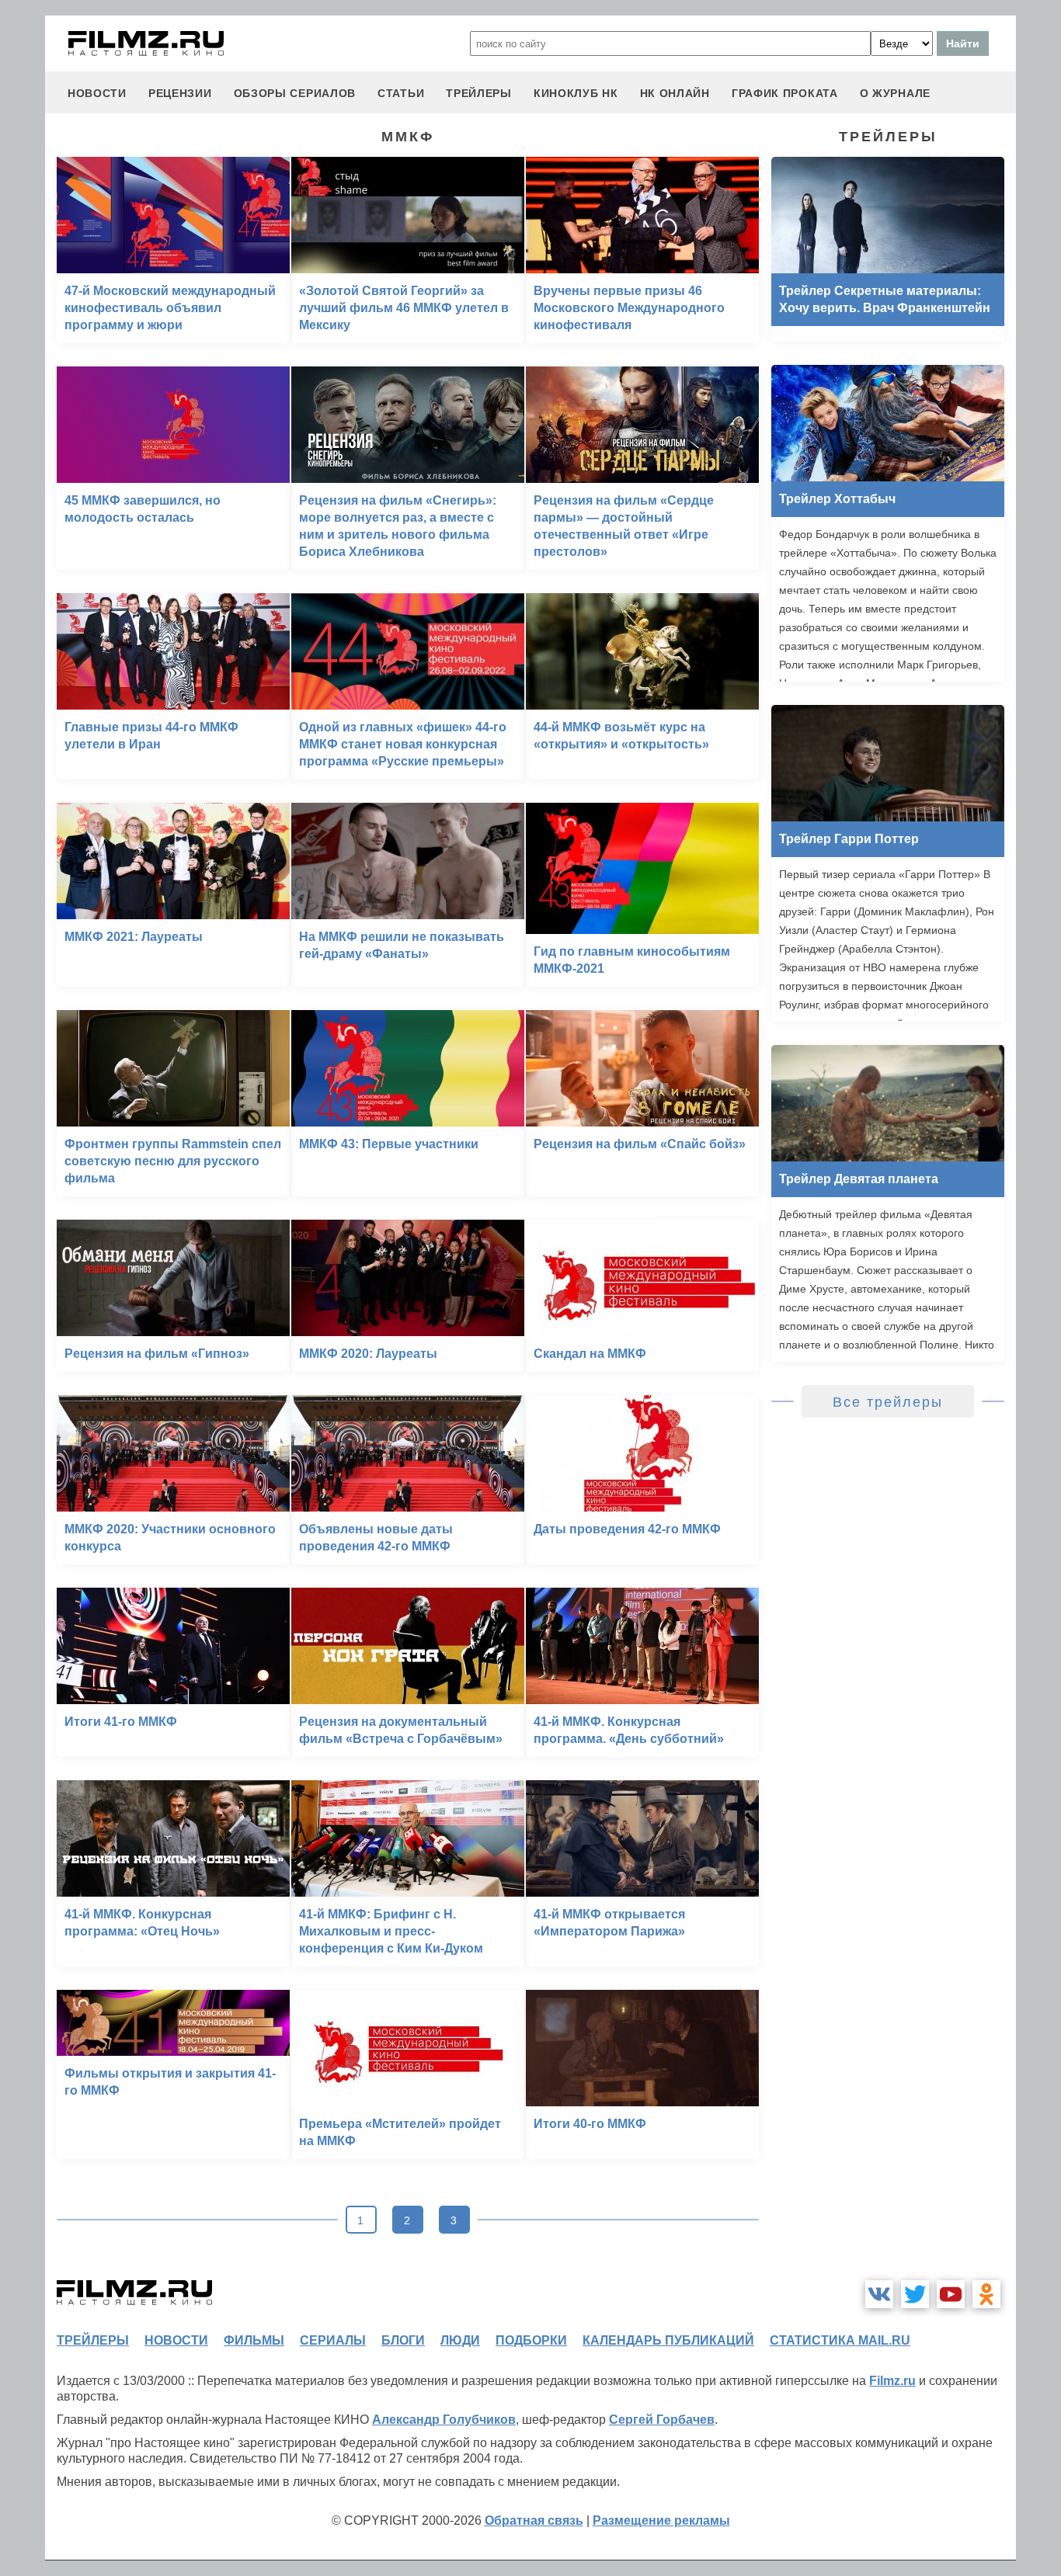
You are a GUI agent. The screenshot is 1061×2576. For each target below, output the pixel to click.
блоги (403, 2340)
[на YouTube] (951, 2294)
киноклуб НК (576, 93)
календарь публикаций (668, 2340)
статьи (401, 93)
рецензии (180, 93)
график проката (785, 93)
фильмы (254, 2340)
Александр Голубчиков (444, 2420)
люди (460, 2340)
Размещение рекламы (661, 2520)
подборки (531, 2340)
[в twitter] (915, 2294)
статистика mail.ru (840, 2340)
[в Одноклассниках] (986, 2294)
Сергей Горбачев (662, 2420)
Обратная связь (534, 2520)
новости (97, 93)
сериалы (333, 2340)
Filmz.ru (892, 2381)
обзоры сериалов (295, 93)
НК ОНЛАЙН (675, 93)
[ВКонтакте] (879, 2294)
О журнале (895, 93)
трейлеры (479, 93)
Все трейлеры (888, 1402)
